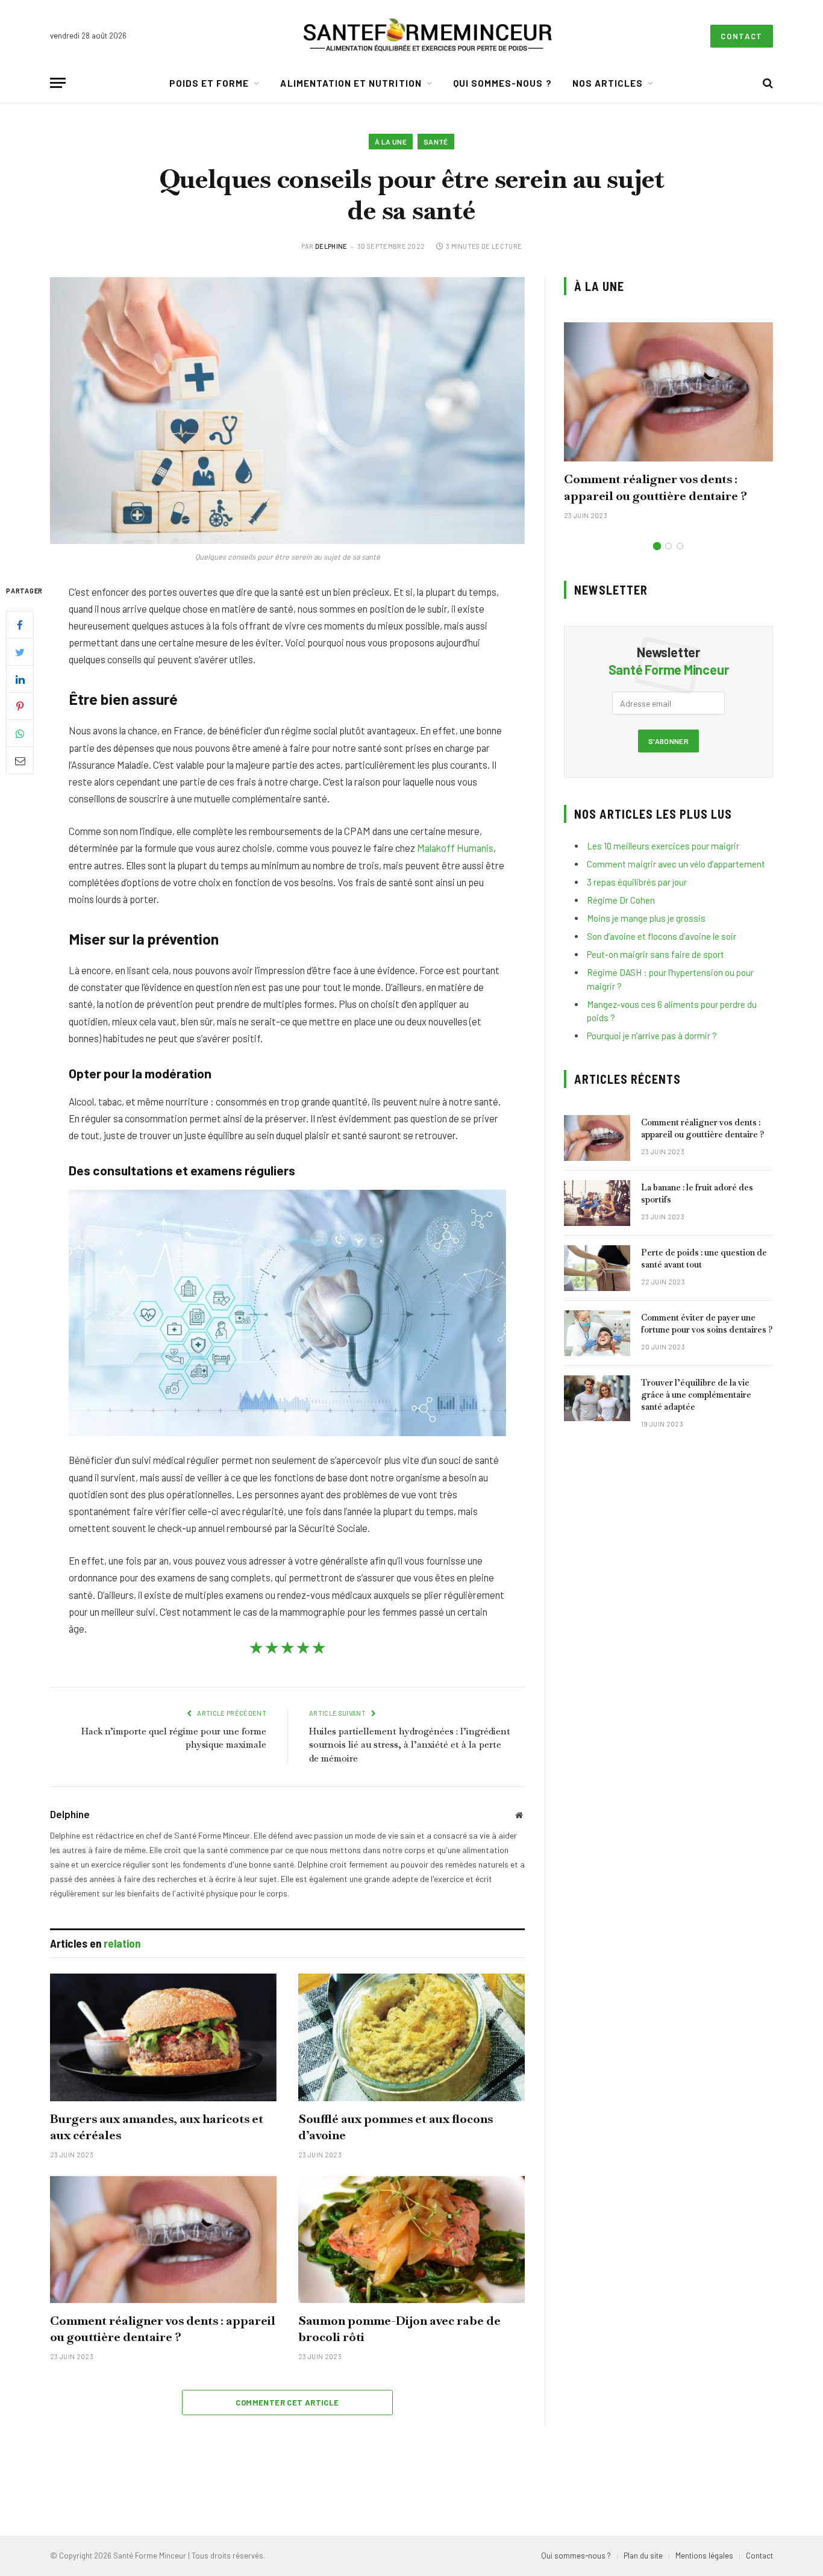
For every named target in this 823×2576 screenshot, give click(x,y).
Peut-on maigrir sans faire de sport (656, 954)
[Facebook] (20, 625)
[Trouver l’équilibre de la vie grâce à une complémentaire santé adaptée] (597, 1398)
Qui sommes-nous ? (502, 83)
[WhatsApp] (20, 733)
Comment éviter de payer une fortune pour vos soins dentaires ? (707, 1324)
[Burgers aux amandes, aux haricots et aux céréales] (163, 2037)
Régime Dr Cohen (621, 900)
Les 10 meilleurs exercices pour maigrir (663, 846)
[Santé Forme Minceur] (428, 36)
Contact (742, 36)
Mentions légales (704, 2556)
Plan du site (643, 2556)
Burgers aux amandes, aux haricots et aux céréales (157, 2127)
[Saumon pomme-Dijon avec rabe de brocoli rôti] (411, 2240)
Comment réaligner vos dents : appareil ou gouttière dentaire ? (163, 2329)
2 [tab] (668, 546)
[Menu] (58, 83)
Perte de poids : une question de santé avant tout (704, 1258)
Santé (436, 142)
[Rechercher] (767, 83)
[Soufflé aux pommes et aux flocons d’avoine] (411, 2037)
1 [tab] (657, 546)
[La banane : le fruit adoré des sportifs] (597, 1203)
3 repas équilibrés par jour (637, 882)
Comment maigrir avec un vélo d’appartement (676, 864)
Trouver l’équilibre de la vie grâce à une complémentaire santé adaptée (696, 1395)
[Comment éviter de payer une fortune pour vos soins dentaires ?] (597, 1333)
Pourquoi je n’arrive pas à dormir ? (652, 1036)
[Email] (20, 760)
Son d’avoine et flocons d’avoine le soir (662, 936)
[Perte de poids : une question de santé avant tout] (597, 1268)
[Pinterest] (20, 706)
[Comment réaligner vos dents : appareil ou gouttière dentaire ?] (163, 2240)
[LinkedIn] (20, 679)
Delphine (331, 246)
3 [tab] (680, 546)
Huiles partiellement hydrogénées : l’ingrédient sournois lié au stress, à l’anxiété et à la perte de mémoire (410, 1745)
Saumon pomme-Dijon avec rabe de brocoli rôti (399, 2329)
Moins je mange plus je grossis (646, 918)
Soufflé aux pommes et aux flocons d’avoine (396, 2127)
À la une (391, 142)
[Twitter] (20, 652)
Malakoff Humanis (455, 848)
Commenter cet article (287, 2402)
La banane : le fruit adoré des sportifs (697, 1193)
